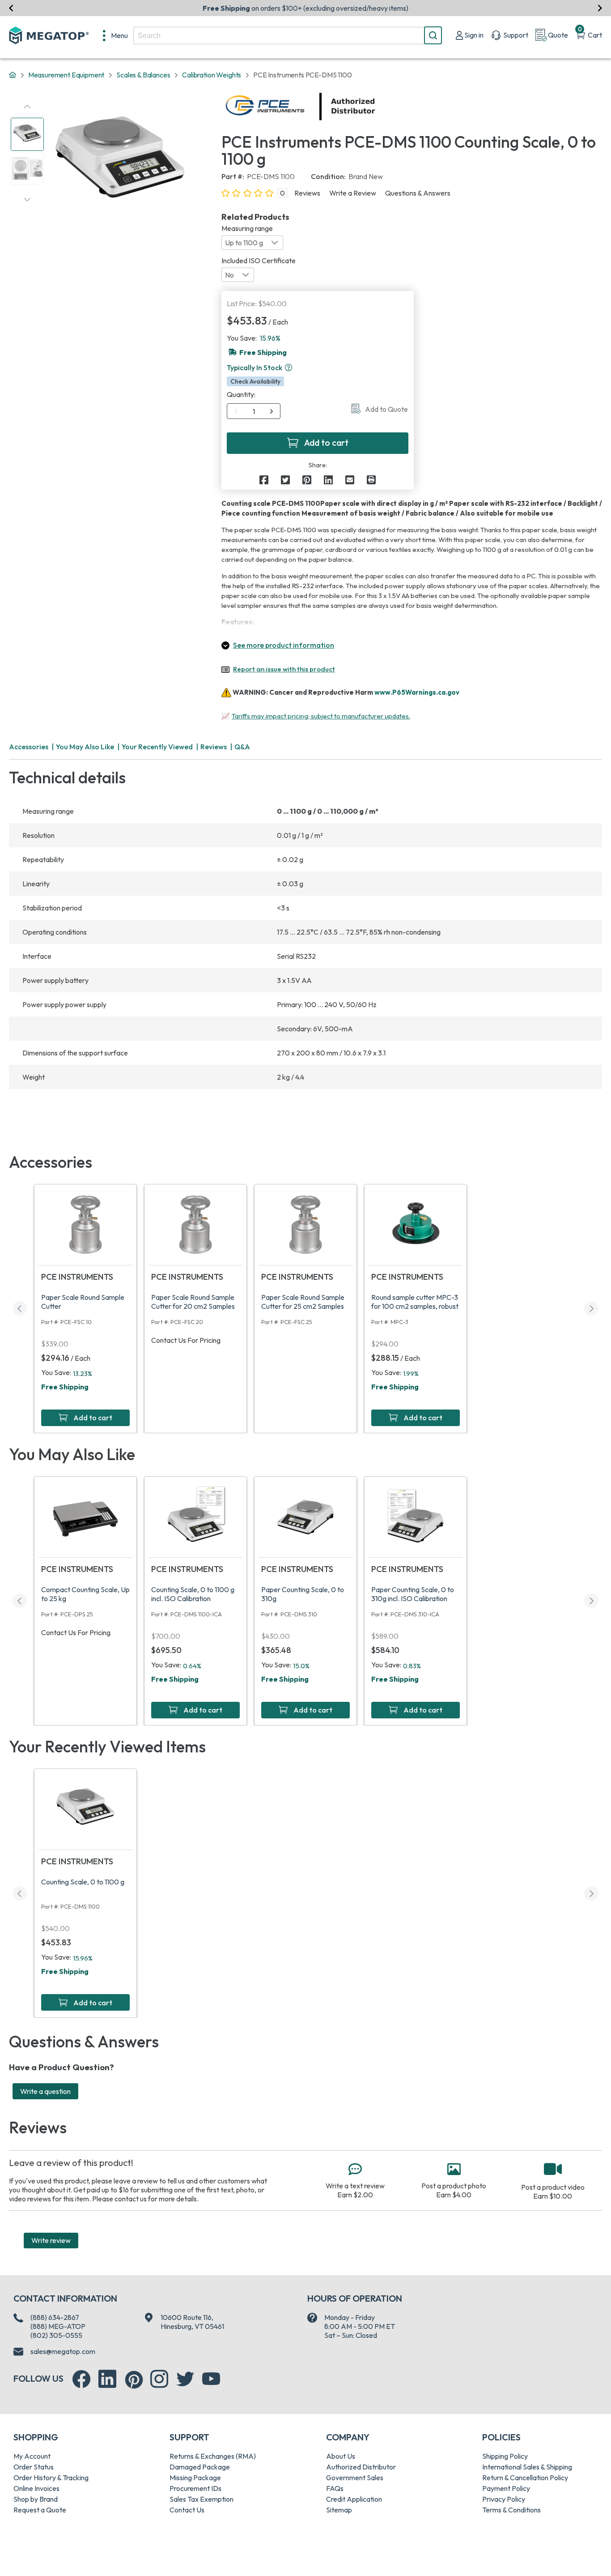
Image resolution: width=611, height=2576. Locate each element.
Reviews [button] (307, 193)
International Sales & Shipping (527, 2467)
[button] (289, 367)
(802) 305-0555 (56, 2335)
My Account (32, 2456)
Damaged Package (200, 2467)
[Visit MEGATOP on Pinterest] (134, 2380)
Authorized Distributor (361, 2467)
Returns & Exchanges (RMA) (213, 2456)
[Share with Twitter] (285, 480)
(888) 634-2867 (55, 2317)
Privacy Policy (504, 2499)
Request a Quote (40, 2510)
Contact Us (187, 2510)
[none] (115, 35)
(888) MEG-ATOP (58, 2326)
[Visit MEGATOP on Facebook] (81, 2379)
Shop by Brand (36, 2499)
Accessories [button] (29, 747)
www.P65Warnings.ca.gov (417, 692)
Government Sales (355, 2478)
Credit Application (354, 2499)
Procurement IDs (195, 2488)
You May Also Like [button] (85, 747)
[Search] (433, 35)
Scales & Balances (143, 75)
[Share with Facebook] (264, 480)
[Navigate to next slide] (600, 8)
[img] (376, 107)
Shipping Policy (505, 2456)
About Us (341, 2456)
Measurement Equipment (66, 75)
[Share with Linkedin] (328, 480)
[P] (371, 480)
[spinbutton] (254, 411)
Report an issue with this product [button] (284, 669)
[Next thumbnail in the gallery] (27, 200)
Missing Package (195, 2478)
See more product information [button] (284, 645)
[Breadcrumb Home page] (13, 75)
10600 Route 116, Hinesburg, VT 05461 (192, 2322)
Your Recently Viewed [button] (157, 747)
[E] (350, 480)
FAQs (335, 2488)
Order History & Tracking (51, 2478)
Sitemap (339, 2510)
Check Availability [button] (255, 381)
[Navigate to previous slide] (11, 8)
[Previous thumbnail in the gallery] (27, 107)
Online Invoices (36, 2488)
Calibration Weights (212, 75)
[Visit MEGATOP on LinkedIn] (107, 2379)
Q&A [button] (242, 747)
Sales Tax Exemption (202, 2499)
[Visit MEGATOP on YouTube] (211, 2379)
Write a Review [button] (353, 193)
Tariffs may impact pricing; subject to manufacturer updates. (321, 716)
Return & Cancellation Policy (525, 2478)
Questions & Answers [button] (418, 193)
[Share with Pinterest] (307, 480)
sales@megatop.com (63, 2351)
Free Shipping (65, 1387)
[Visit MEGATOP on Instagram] (159, 2379)
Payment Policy (506, 2488)
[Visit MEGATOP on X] (185, 2379)
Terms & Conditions (511, 2510)
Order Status (34, 2467)
